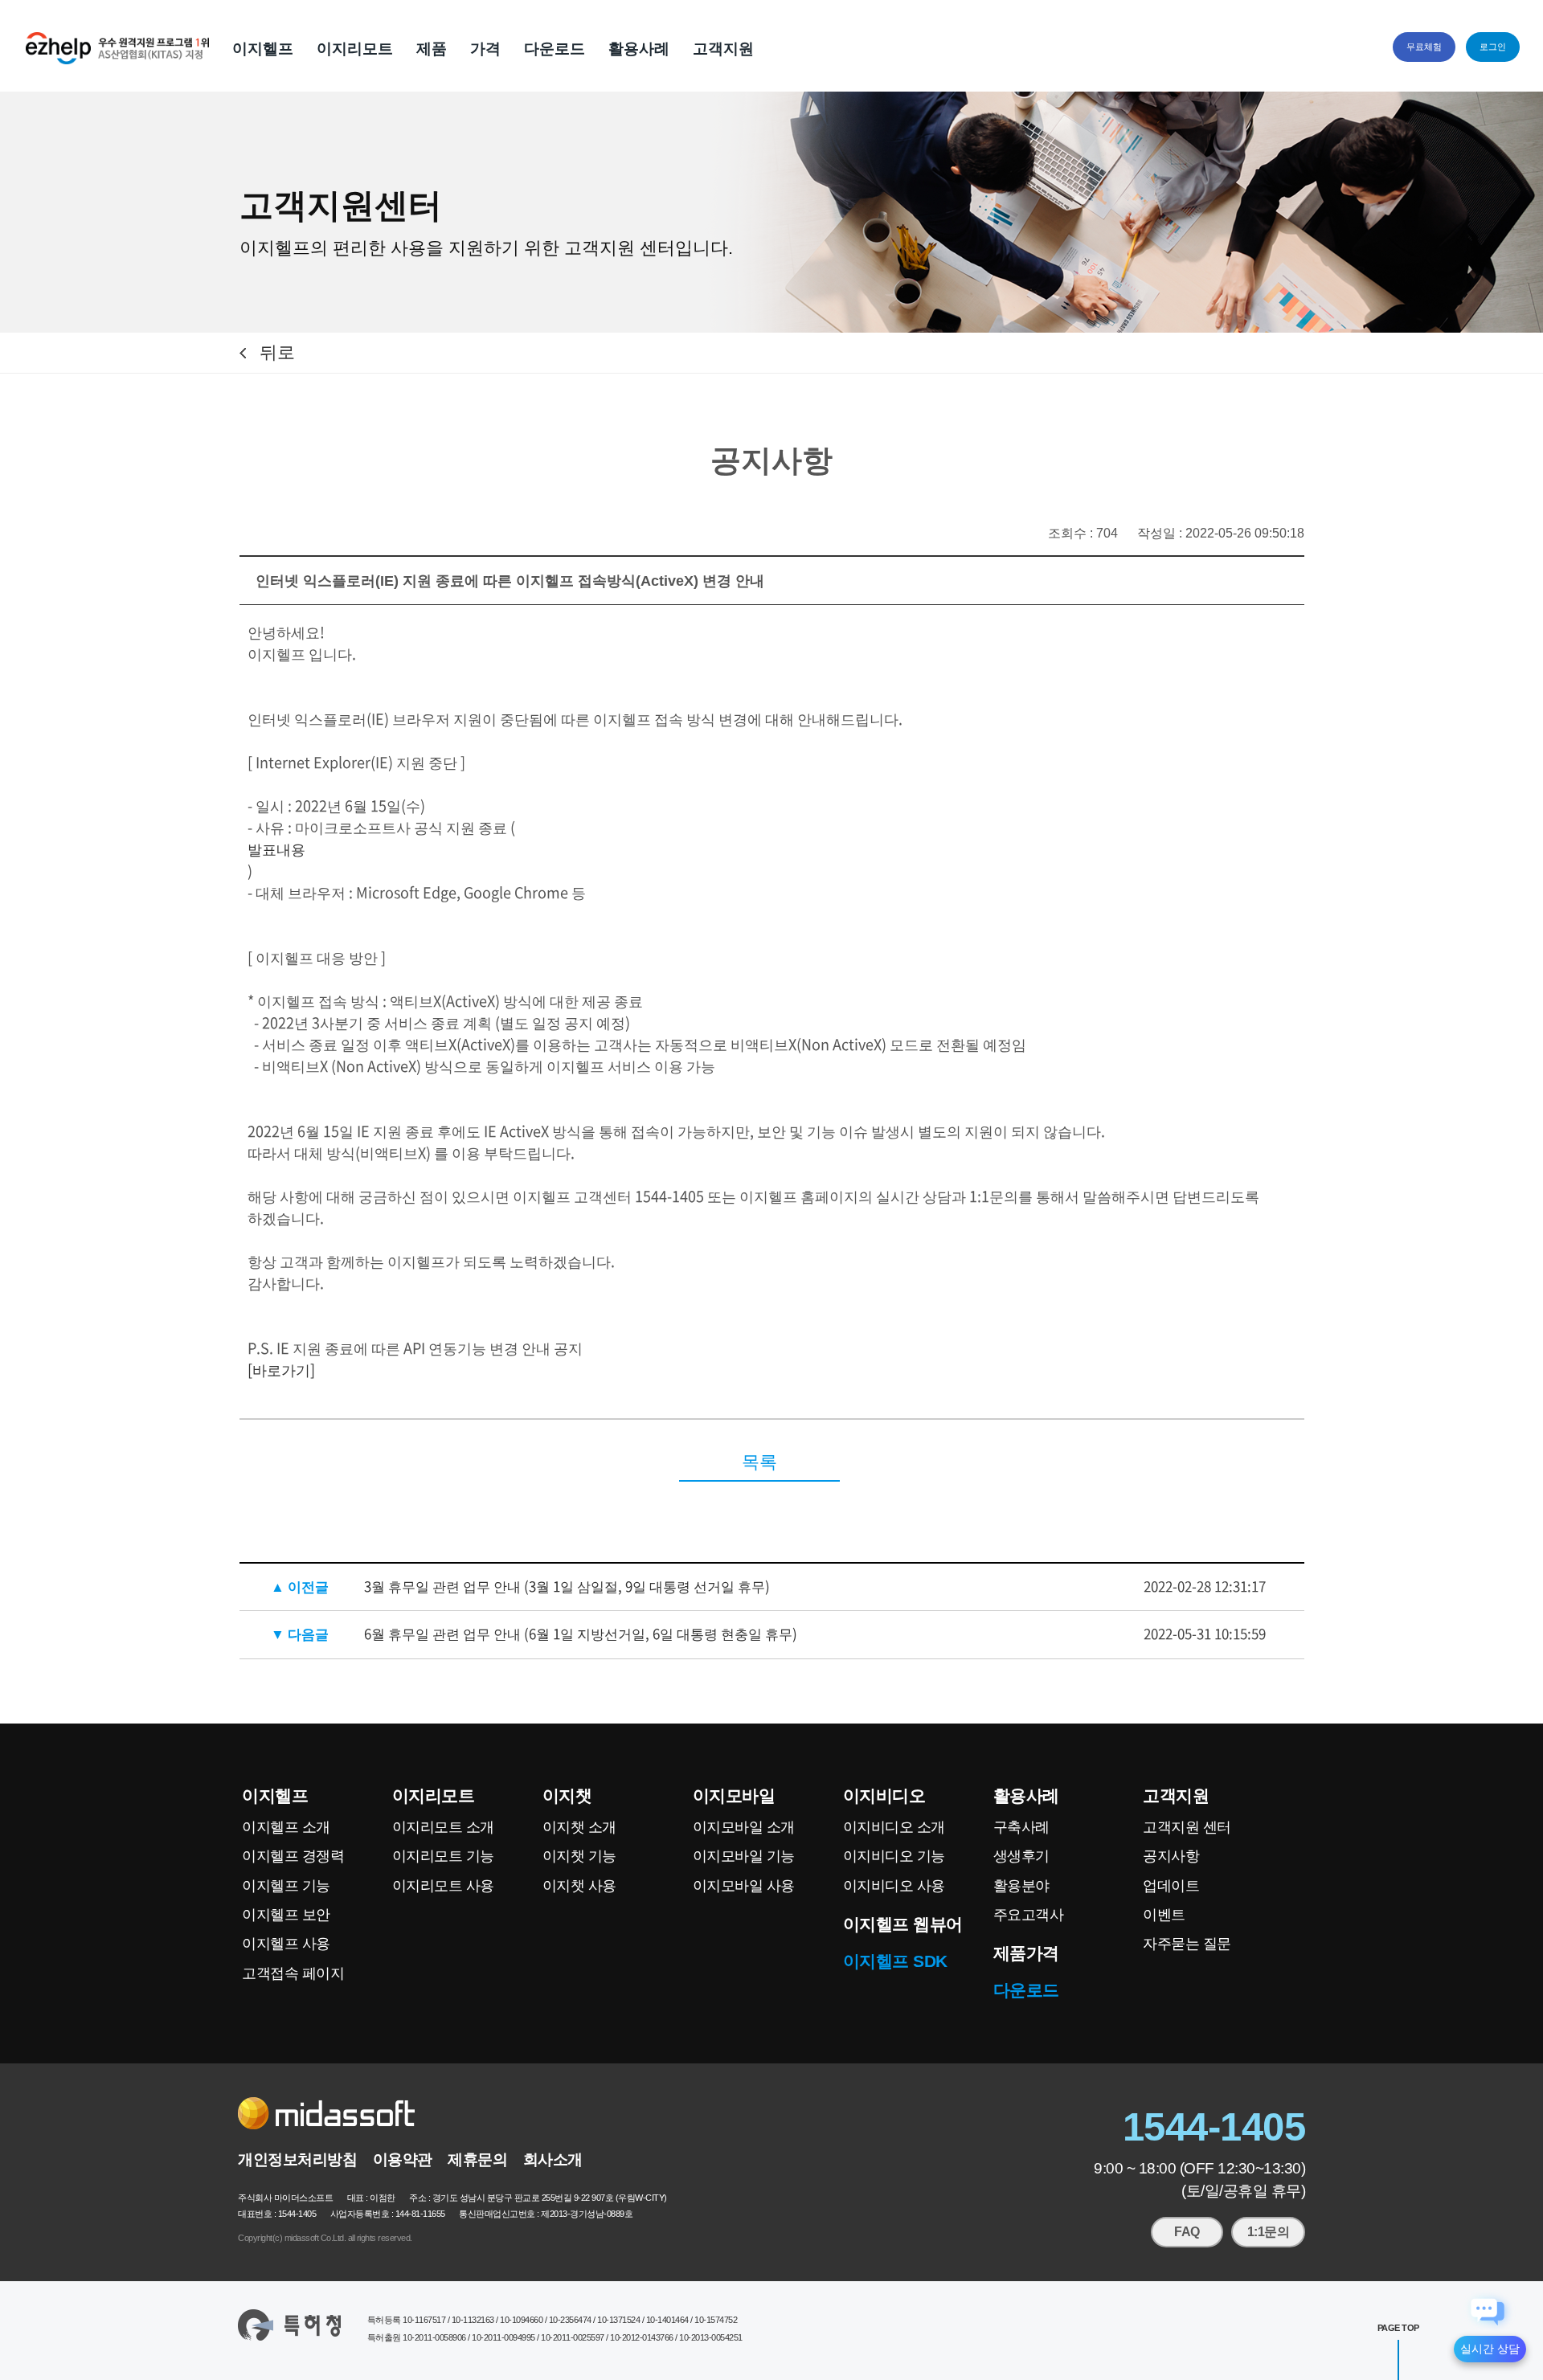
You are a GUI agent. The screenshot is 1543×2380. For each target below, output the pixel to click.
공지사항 (1171, 1856)
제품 (432, 49)
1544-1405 (1214, 2126)
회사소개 (553, 2159)
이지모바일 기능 (744, 1856)
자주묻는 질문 (1187, 1944)
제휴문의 (477, 2159)
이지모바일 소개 (744, 1827)
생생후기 (1021, 1856)
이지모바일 (734, 1795)
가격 (485, 49)
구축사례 (1021, 1827)
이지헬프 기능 (286, 1886)
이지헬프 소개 (286, 1827)
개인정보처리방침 (297, 2159)
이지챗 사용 (579, 1886)
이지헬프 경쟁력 (293, 1856)
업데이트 (1171, 1886)
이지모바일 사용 (744, 1886)
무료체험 (1424, 47)
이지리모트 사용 (443, 1886)
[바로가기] (281, 1370)
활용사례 (639, 49)
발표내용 (276, 849)
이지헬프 (263, 49)
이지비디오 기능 (894, 1856)
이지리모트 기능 (443, 1856)
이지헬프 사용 (286, 1944)
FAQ (1187, 2232)
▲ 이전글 (300, 1586)
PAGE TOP (1398, 2328)
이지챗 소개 (579, 1827)
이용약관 (403, 2159)
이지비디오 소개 (894, 1827)
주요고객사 (1029, 1915)
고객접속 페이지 (293, 1973)
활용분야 (1021, 1886)
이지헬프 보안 (286, 1915)
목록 (759, 1462)
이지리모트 (355, 49)
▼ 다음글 (300, 1633)
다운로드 (555, 49)
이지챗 (567, 1795)
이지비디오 (884, 1795)
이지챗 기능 (579, 1856)
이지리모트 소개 (443, 1827)
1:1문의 (1269, 2232)
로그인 (1493, 47)
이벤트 (1164, 1915)
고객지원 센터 (1187, 1827)
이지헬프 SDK (895, 1961)
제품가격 (1026, 1953)
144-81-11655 (420, 2214)
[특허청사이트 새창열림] (289, 2325)
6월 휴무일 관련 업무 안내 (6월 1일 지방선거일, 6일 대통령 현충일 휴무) (581, 1633)
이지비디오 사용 (894, 1886)
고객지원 (723, 49)
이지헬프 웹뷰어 (903, 1924)
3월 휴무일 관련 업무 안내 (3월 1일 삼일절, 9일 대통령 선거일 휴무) (567, 1586)
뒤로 (277, 352)
